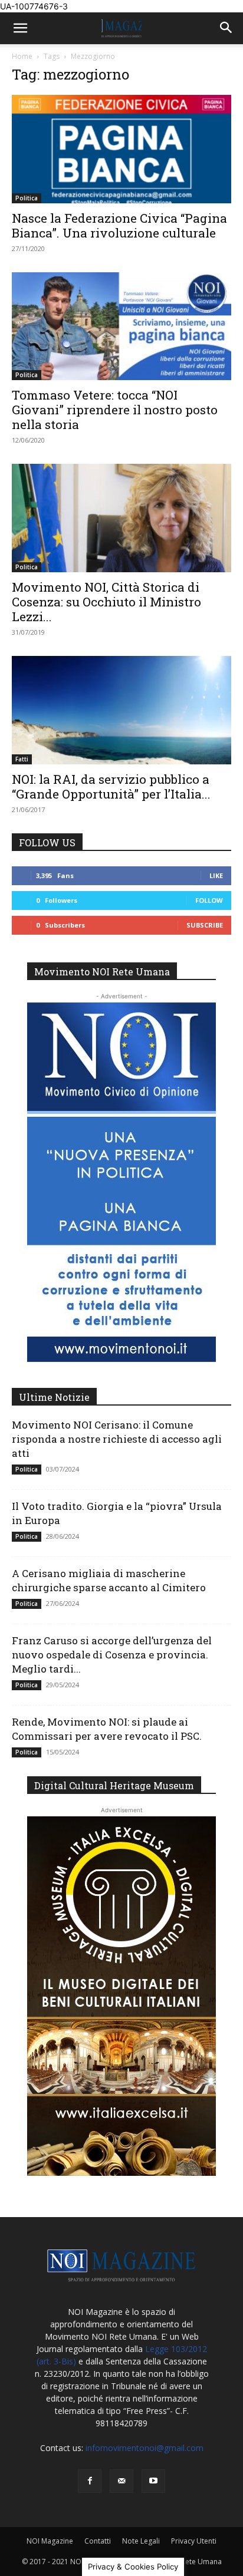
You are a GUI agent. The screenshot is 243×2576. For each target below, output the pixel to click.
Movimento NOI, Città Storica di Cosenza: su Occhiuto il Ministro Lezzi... (106, 602)
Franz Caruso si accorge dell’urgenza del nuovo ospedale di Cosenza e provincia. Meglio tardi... (112, 1655)
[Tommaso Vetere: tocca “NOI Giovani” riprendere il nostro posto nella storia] (121, 326)
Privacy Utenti (194, 2541)
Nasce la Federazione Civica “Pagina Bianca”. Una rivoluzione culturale (119, 225)
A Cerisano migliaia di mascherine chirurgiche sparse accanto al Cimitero (109, 1580)
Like (216, 875)
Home (22, 56)
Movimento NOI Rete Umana (102, 972)
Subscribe (205, 925)
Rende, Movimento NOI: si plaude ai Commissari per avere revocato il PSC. (107, 1729)
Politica (27, 198)
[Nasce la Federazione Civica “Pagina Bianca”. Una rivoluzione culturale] (121, 149)
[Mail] (121, 2481)
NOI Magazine (50, 2541)
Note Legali (141, 2541)
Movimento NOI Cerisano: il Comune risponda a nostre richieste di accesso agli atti (117, 1439)
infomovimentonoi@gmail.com (145, 2448)
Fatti (22, 759)
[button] (20, 28)
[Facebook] (90, 2481)
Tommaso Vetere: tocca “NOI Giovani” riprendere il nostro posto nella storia (115, 410)
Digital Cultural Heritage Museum (114, 1785)
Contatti (98, 2541)
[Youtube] (153, 2481)
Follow (209, 900)
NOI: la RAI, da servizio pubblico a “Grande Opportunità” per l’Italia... (111, 786)
